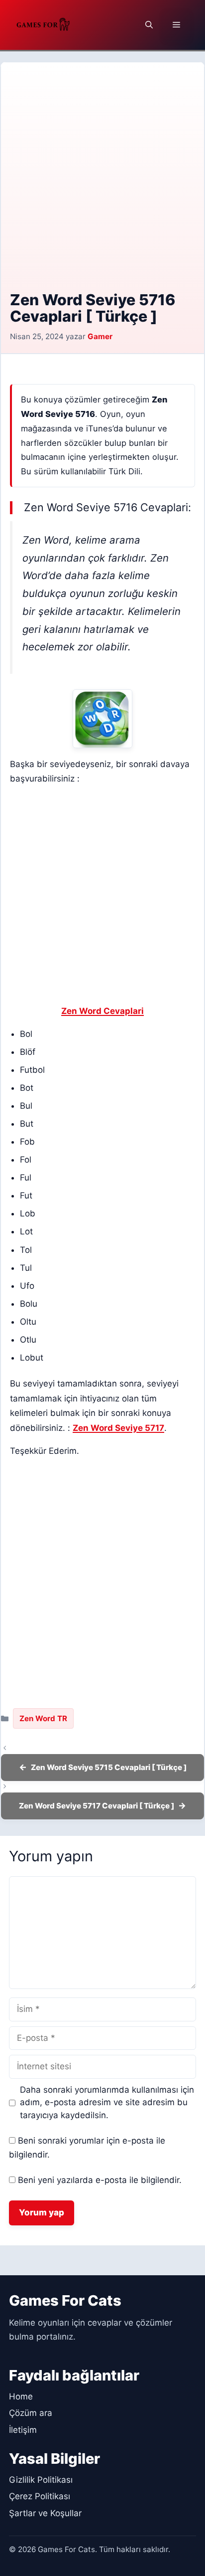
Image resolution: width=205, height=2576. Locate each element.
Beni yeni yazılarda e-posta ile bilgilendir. (100, 2180)
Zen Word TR (43, 1718)
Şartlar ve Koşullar (45, 2513)
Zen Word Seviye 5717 (118, 1428)
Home (21, 2396)
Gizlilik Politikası (41, 2480)
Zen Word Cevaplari (102, 1011)
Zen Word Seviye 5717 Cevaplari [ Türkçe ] (97, 1806)
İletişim (23, 2430)
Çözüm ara (31, 2413)
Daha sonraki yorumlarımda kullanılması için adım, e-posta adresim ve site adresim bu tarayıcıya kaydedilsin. (107, 2102)
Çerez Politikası (40, 2496)
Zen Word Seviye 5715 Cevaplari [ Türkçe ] (109, 1767)
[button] (149, 25)
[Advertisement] (102, 184)
